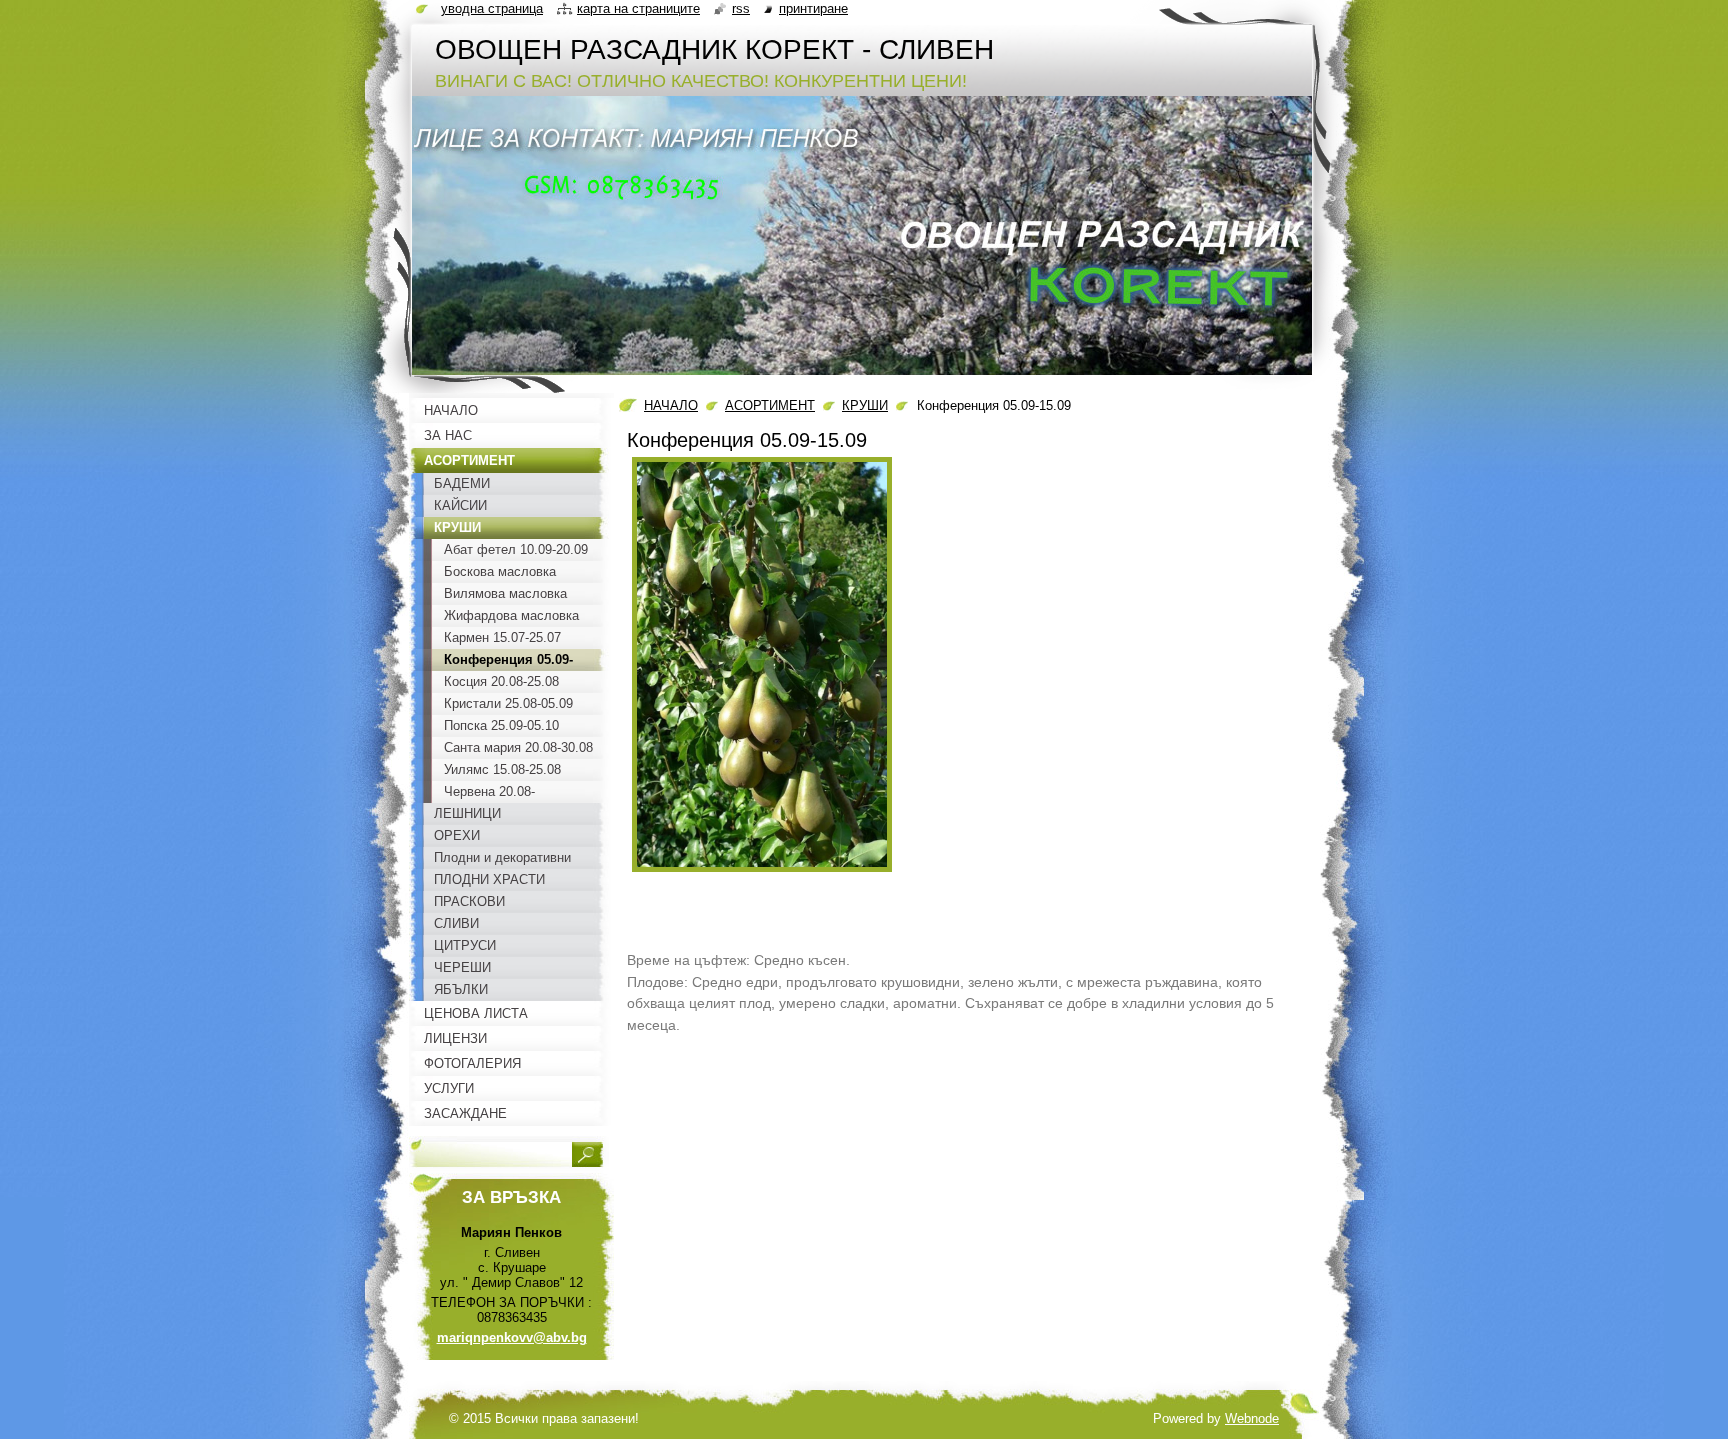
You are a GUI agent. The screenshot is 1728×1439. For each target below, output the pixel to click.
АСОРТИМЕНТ (770, 405)
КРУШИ (865, 405)
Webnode (1252, 1418)
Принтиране (813, 8)
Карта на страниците (638, 8)
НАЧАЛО (671, 405)
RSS (741, 8)
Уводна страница (492, 8)
